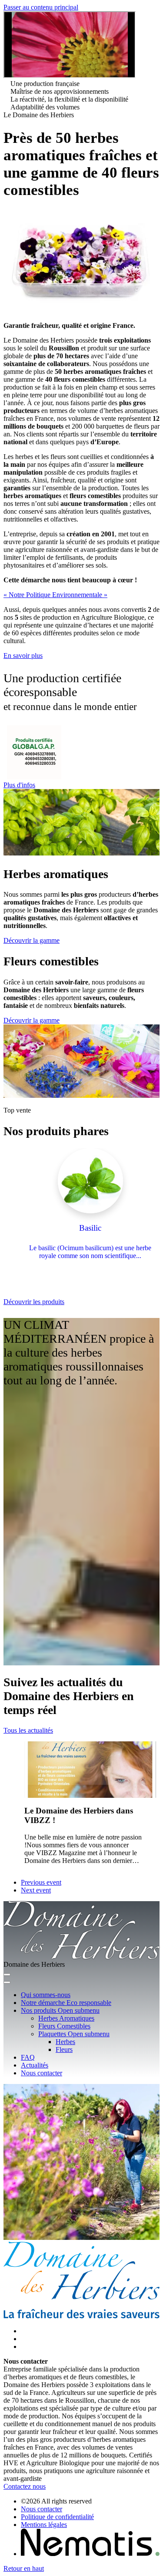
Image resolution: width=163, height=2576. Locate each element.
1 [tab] (80, 1298)
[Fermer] (7, 1982)
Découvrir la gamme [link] (32, 940)
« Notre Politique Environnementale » (55, 595)
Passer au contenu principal (41, 7)
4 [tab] (119, 1298)
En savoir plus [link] (23, 656)
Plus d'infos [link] (19, 785)
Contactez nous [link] (25, 2486)
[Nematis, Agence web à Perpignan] (90, 2554)
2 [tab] (93, 1298)
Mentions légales (44, 2525)
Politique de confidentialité (57, 2517)
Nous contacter (42, 2509)
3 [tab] (106, 1298)
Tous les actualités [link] (28, 1730)
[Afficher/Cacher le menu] (7, 1975)
